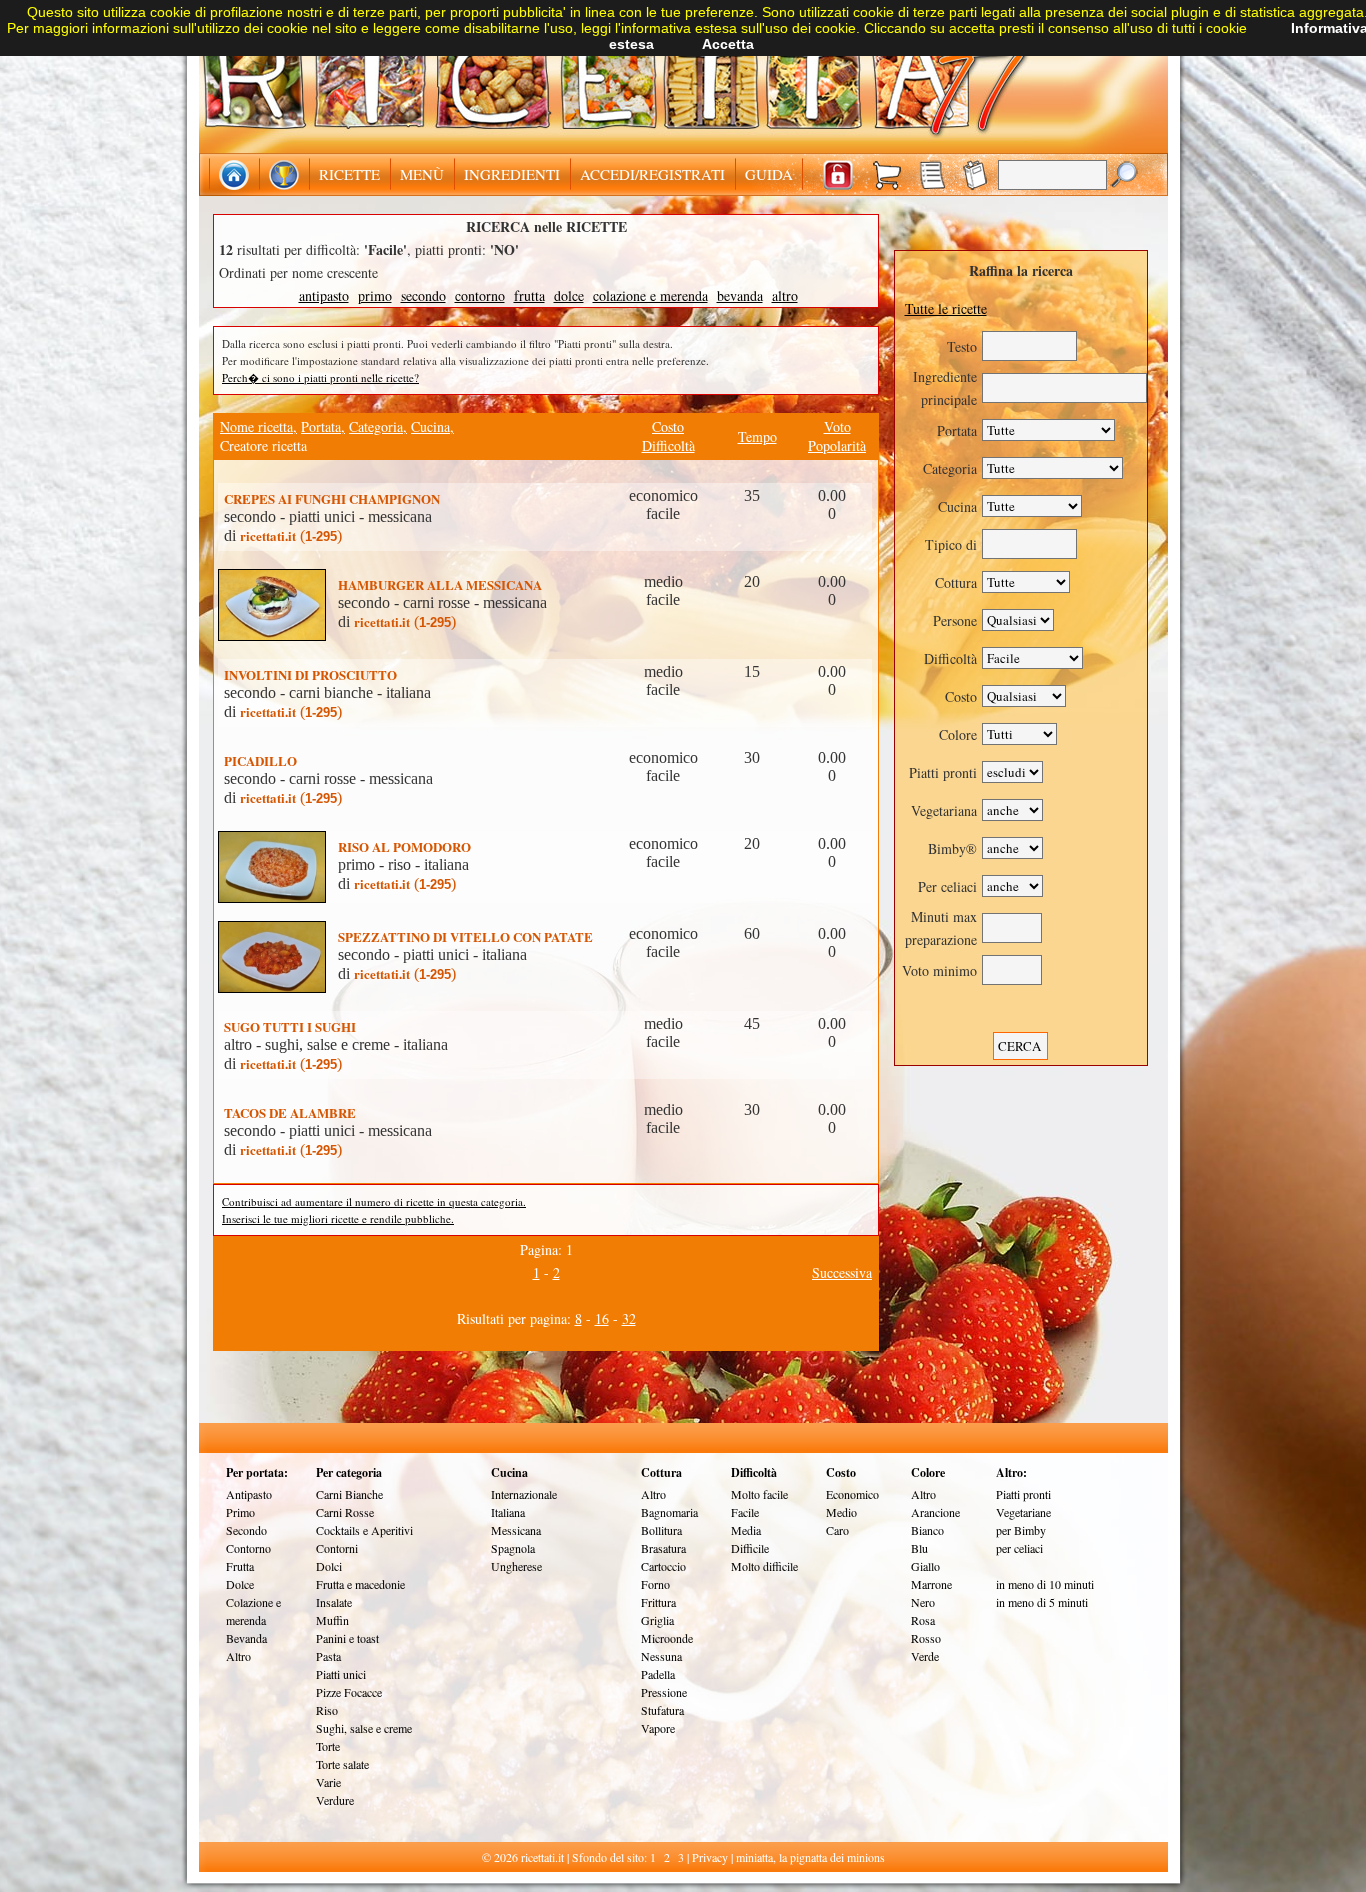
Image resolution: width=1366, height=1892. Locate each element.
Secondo (246, 1530)
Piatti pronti (1023, 1494)
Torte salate (342, 1764)
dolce (569, 295)
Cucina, (432, 426)
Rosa (923, 1620)
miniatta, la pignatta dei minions (810, 1857)
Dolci (329, 1566)
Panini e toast (347, 1638)
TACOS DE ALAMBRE (290, 1112)
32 (629, 1318)
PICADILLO (260, 760)
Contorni (337, 1548)
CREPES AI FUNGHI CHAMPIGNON (332, 498)
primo (375, 295)
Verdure (335, 1800)
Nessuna (661, 1656)
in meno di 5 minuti (1042, 1602)
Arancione (935, 1512)
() (291, 535)
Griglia (657, 1620)
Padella (658, 1674)
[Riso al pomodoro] (275, 839)
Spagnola (513, 1548)
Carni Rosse (345, 1512)
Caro (837, 1530)
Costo (668, 426)
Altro (238, 1656)
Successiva (842, 1272)
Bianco (927, 1530)
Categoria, (378, 426)
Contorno (248, 1548)
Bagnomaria (669, 1512)
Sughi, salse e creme (364, 1728)
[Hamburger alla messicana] (275, 577)
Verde (925, 1656)
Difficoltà (668, 445)
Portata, (323, 426)
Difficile (750, 1548)
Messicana (516, 1530)
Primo (240, 1512)
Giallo (925, 1566)
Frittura (658, 1602)
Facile (745, 1512)
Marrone (931, 1584)
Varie (328, 1782)
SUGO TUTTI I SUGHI (290, 1026)
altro (785, 295)
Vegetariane (1023, 1512)
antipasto (324, 295)
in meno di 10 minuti (1045, 1584)
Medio (841, 1512)
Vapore (658, 1728)
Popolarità (837, 445)
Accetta (728, 44)
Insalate (334, 1602)
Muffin (332, 1620)
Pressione (664, 1692)
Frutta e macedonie (360, 1584)
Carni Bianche (349, 1494)
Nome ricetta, (258, 426)
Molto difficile (764, 1566)
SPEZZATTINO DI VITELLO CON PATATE (465, 936)
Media (746, 1530)
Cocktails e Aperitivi (364, 1530)
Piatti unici (341, 1674)
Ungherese (516, 1566)
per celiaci (1019, 1548)
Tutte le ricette (946, 308)
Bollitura (661, 1530)
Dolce (240, 1584)
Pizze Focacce (349, 1692)
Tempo (757, 436)
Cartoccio (663, 1566)
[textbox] (1052, 175)
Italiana (508, 1512)
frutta (529, 295)
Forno (655, 1584)
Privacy (710, 1857)
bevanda (740, 295)
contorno (480, 295)
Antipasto (249, 1494)
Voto (837, 426)
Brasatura (663, 1548)
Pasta (328, 1656)
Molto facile (759, 1494)
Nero (923, 1602)
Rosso (926, 1638)
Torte (328, 1746)
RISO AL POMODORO (404, 846)
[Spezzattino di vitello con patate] (275, 929)
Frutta (240, 1566)
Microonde (667, 1638)
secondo (423, 295)
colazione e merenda (650, 295)
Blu (919, 1548)
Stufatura (662, 1710)
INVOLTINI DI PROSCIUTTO (310, 674)
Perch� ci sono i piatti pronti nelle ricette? (320, 377)
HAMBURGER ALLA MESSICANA (440, 584)
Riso (327, 1710)
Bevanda (246, 1638)
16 (602, 1318)
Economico (852, 1494)
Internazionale (524, 1494)
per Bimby (1021, 1530)
